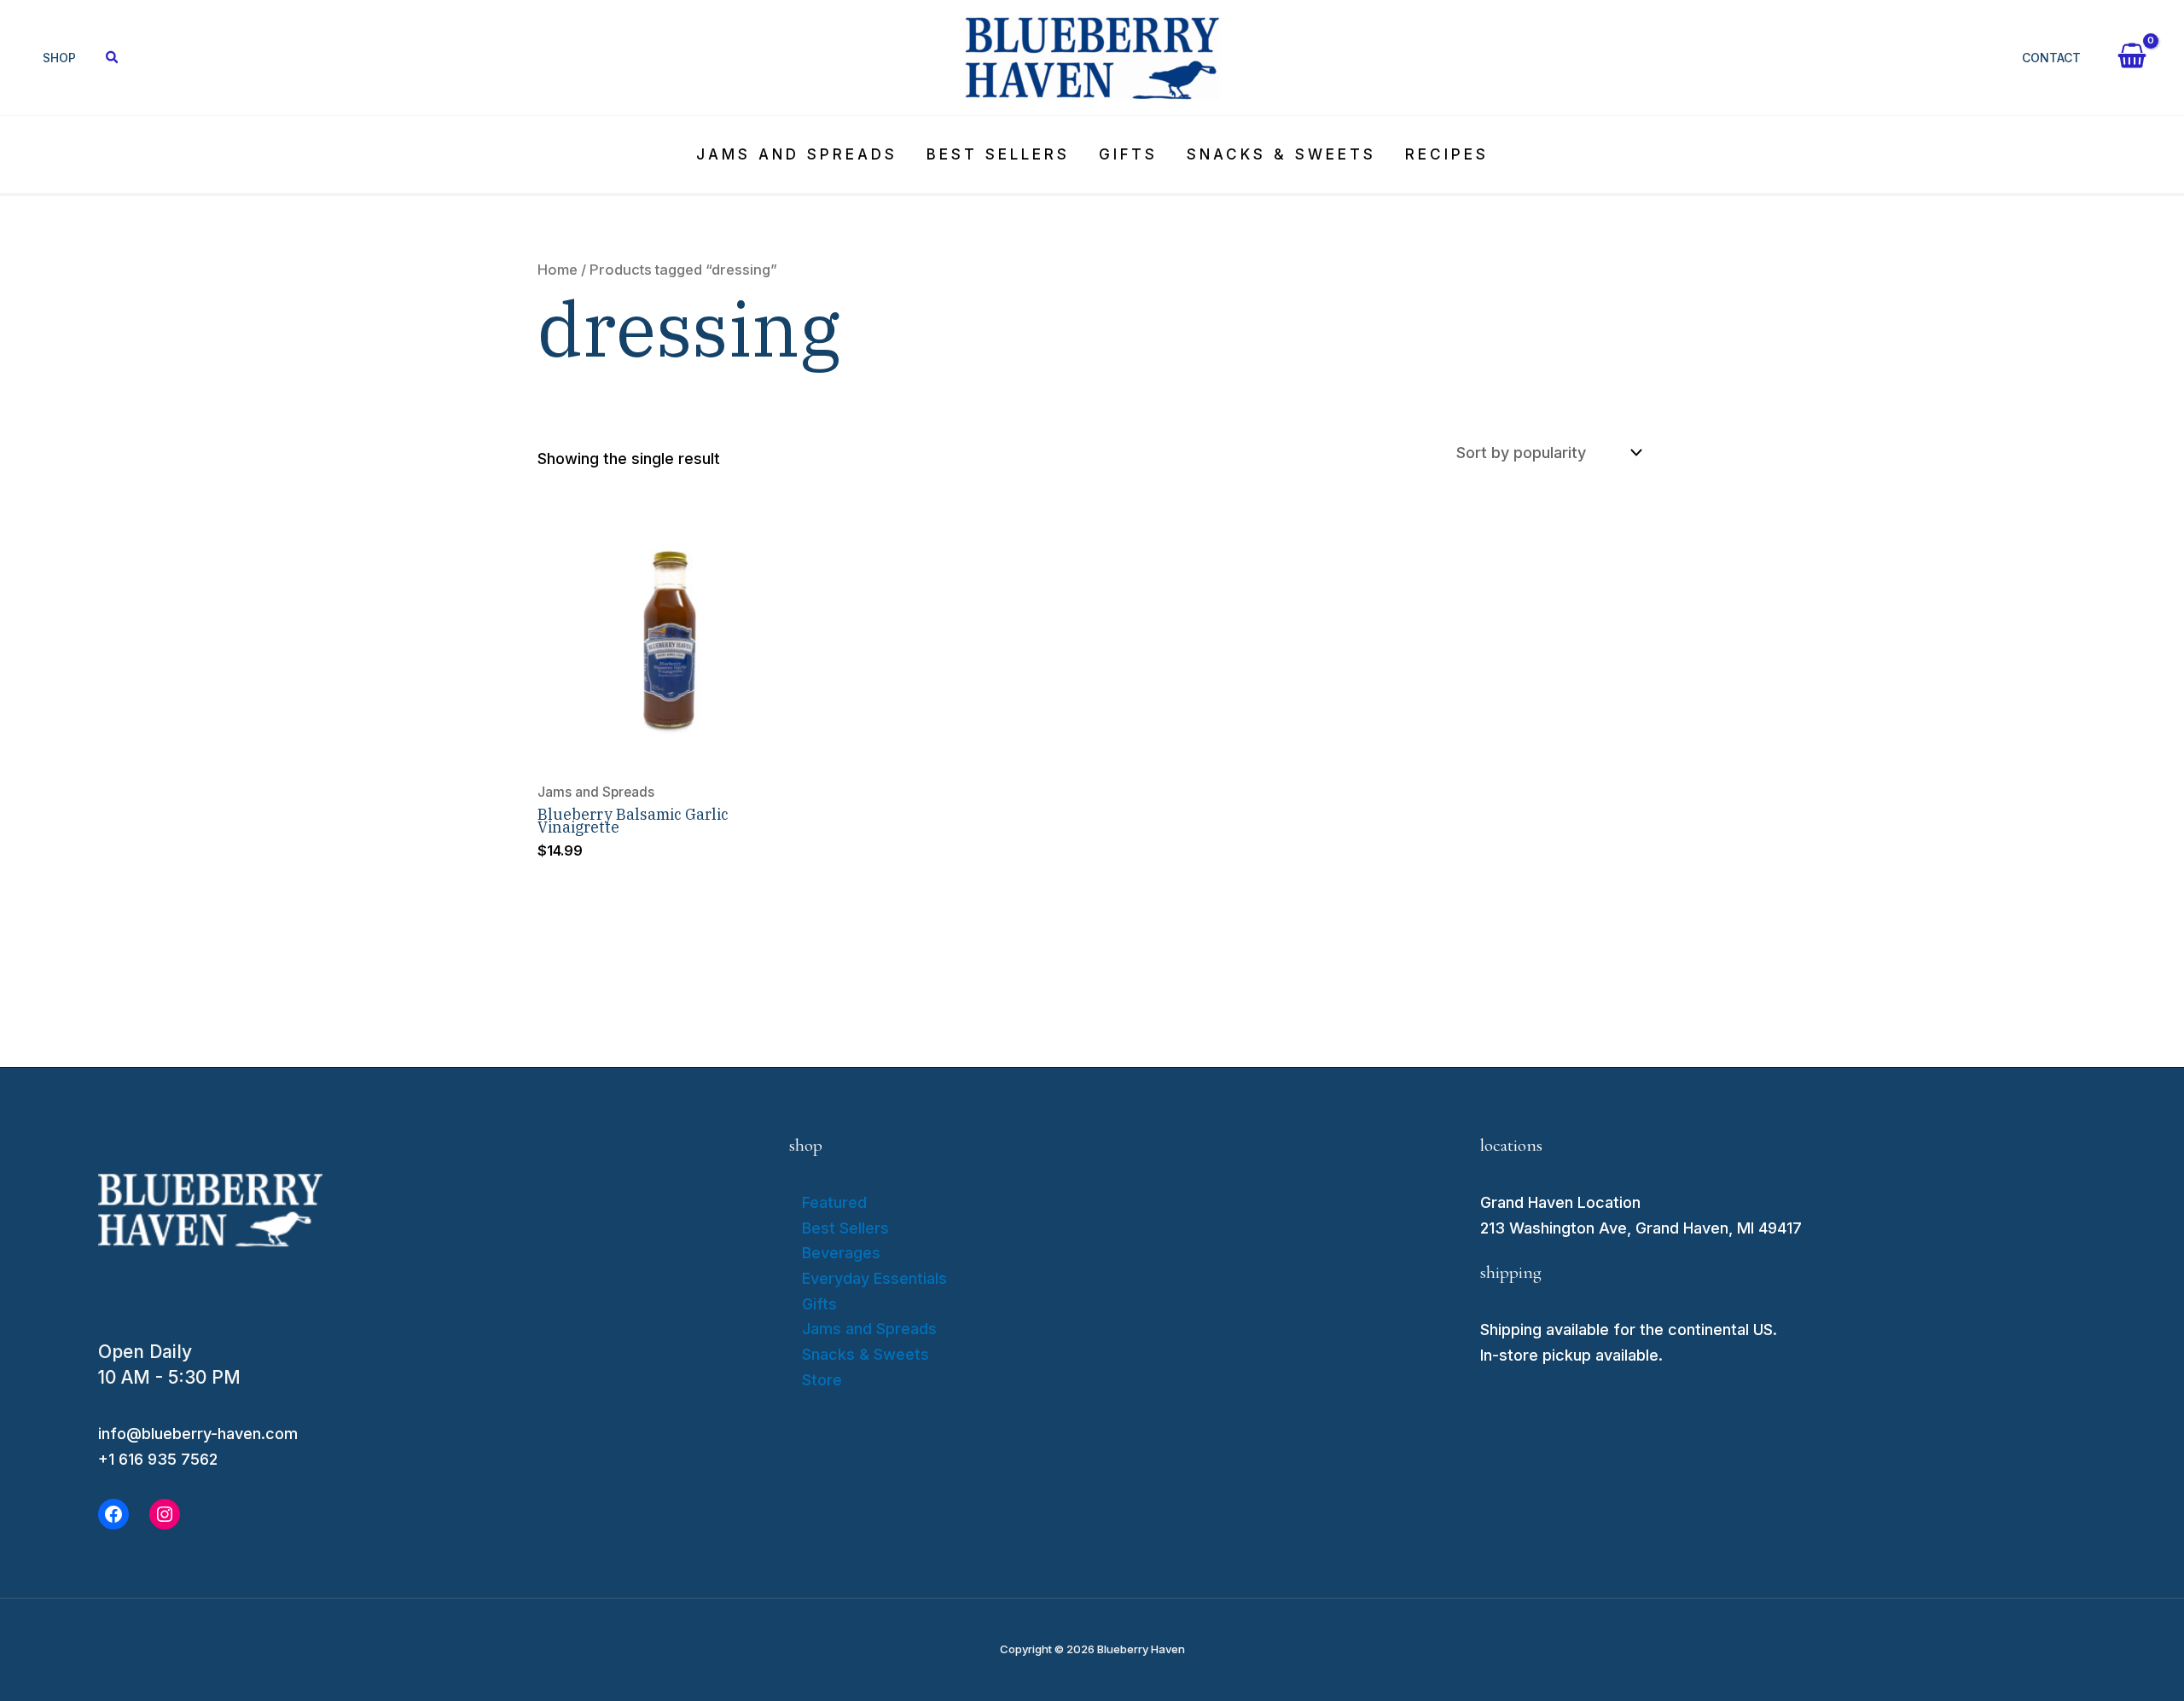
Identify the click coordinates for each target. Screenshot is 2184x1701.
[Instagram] (165, 1514)
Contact (2051, 58)
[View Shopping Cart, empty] (2132, 58)
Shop (59, 58)
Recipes (1447, 154)
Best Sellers (998, 154)
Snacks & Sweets (1281, 154)
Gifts (1128, 154)
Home (558, 270)
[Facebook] (113, 1514)
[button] (113, 59)
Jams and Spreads (797, 154)
